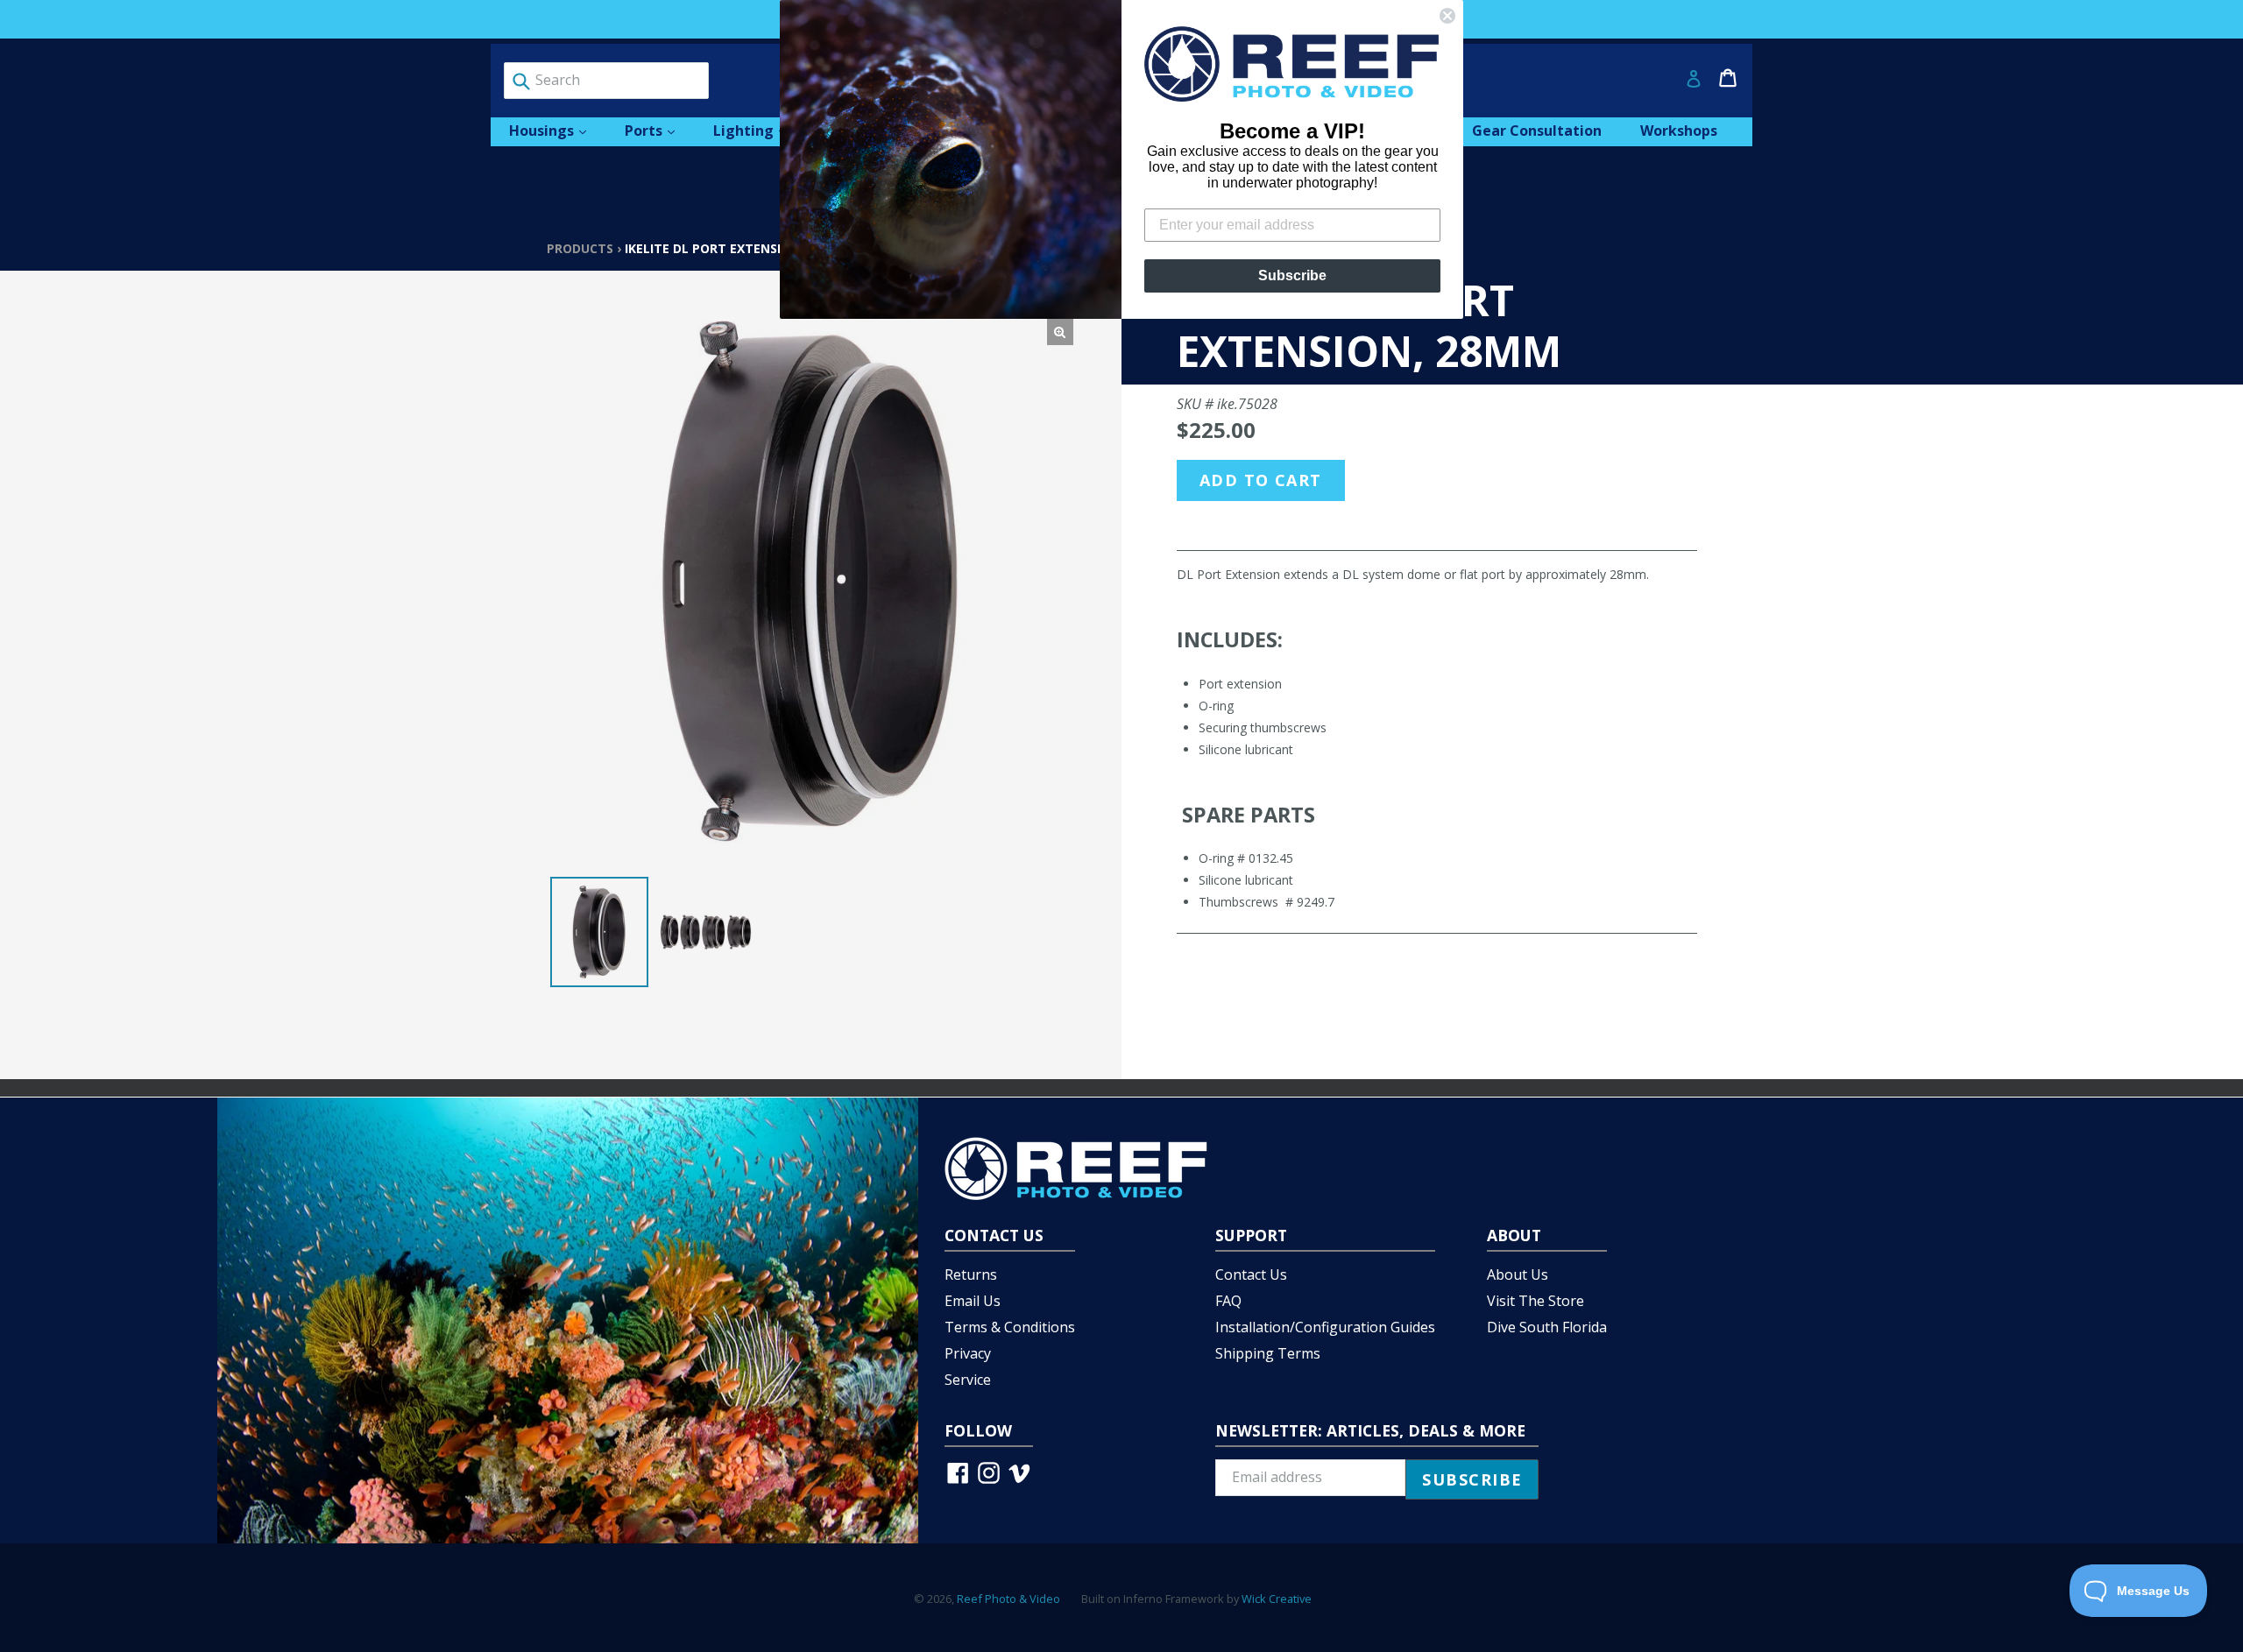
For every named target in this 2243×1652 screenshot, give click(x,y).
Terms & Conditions (1010, 1327)
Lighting (758, 130)
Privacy (968, 1353)
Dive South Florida (1547, 1327)
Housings (556, 130)
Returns (971, 1274)
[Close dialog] (1447, 16)
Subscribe (1292, 275)
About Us (1518, 1274)
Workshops (1679, 131)
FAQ (1228, 1301)
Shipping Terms (1268, 1353)
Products (580, 248)
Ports (658, 130)
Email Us (973, 1301)
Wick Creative (1277, 1599)
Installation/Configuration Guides (1325, 1327)
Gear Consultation (1537, 131)
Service (968, 1380)
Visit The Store (1535, 1301)
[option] (599, 932)
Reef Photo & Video (1008, 1599)
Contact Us (1251, 1274)
